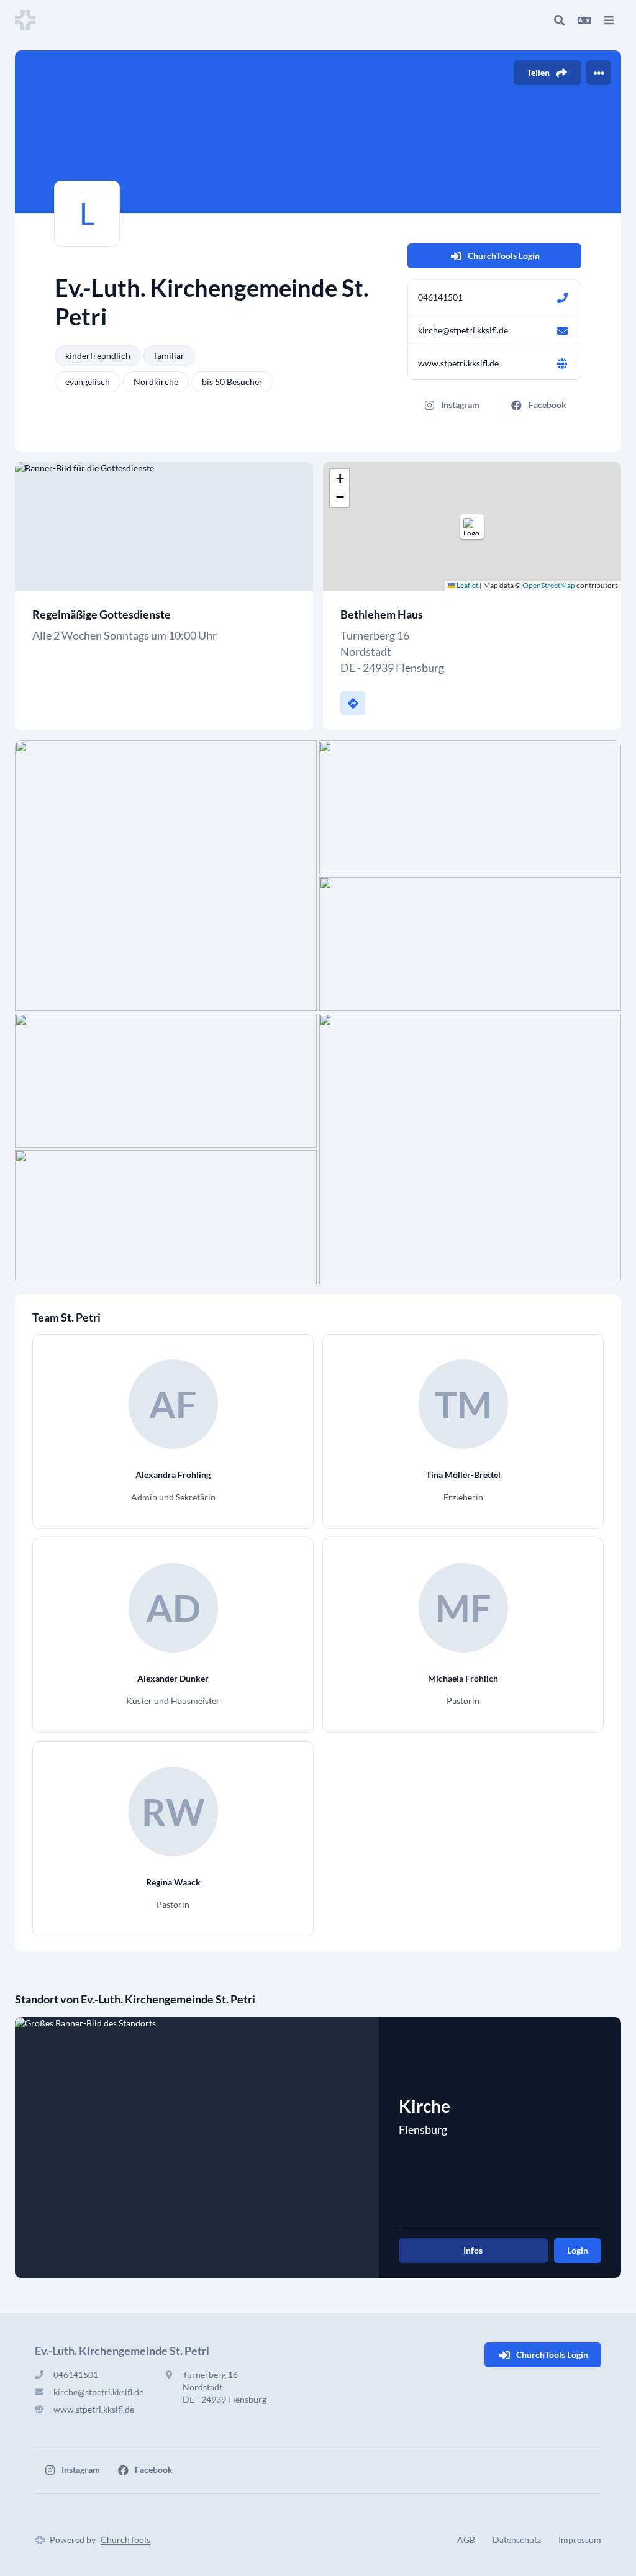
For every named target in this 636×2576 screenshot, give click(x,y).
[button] (472, 527)
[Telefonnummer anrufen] (562, 297)
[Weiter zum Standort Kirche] (197, 2147)
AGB (466, 2540)
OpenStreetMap (549, 585)
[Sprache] (584, 20)
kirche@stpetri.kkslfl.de (463, 330)
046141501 (440, 297)
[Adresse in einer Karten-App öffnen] (353, 703)
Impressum (580, 2540)
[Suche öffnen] (559, 20)
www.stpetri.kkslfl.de (458, 363)
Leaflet (467, 585)
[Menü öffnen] (609, 20)
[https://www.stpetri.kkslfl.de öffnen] (562, 363)
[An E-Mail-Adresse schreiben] (562, 330)
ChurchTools (125, 2540)
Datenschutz (517, 2540)
